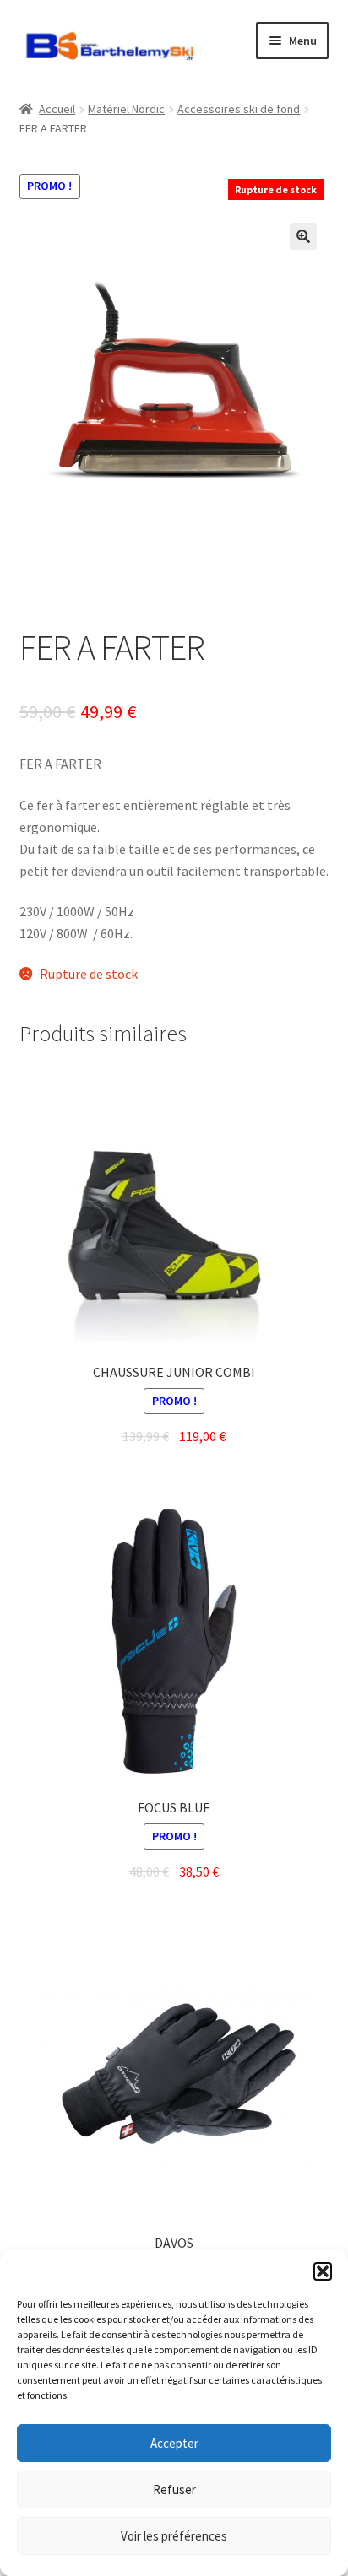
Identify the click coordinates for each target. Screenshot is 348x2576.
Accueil (57, 109)
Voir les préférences (174, 2536)
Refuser (174, 2490)
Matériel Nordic (126, 109)
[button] (323, 2271)
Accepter (174, 2443)
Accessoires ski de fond (239, 109)
